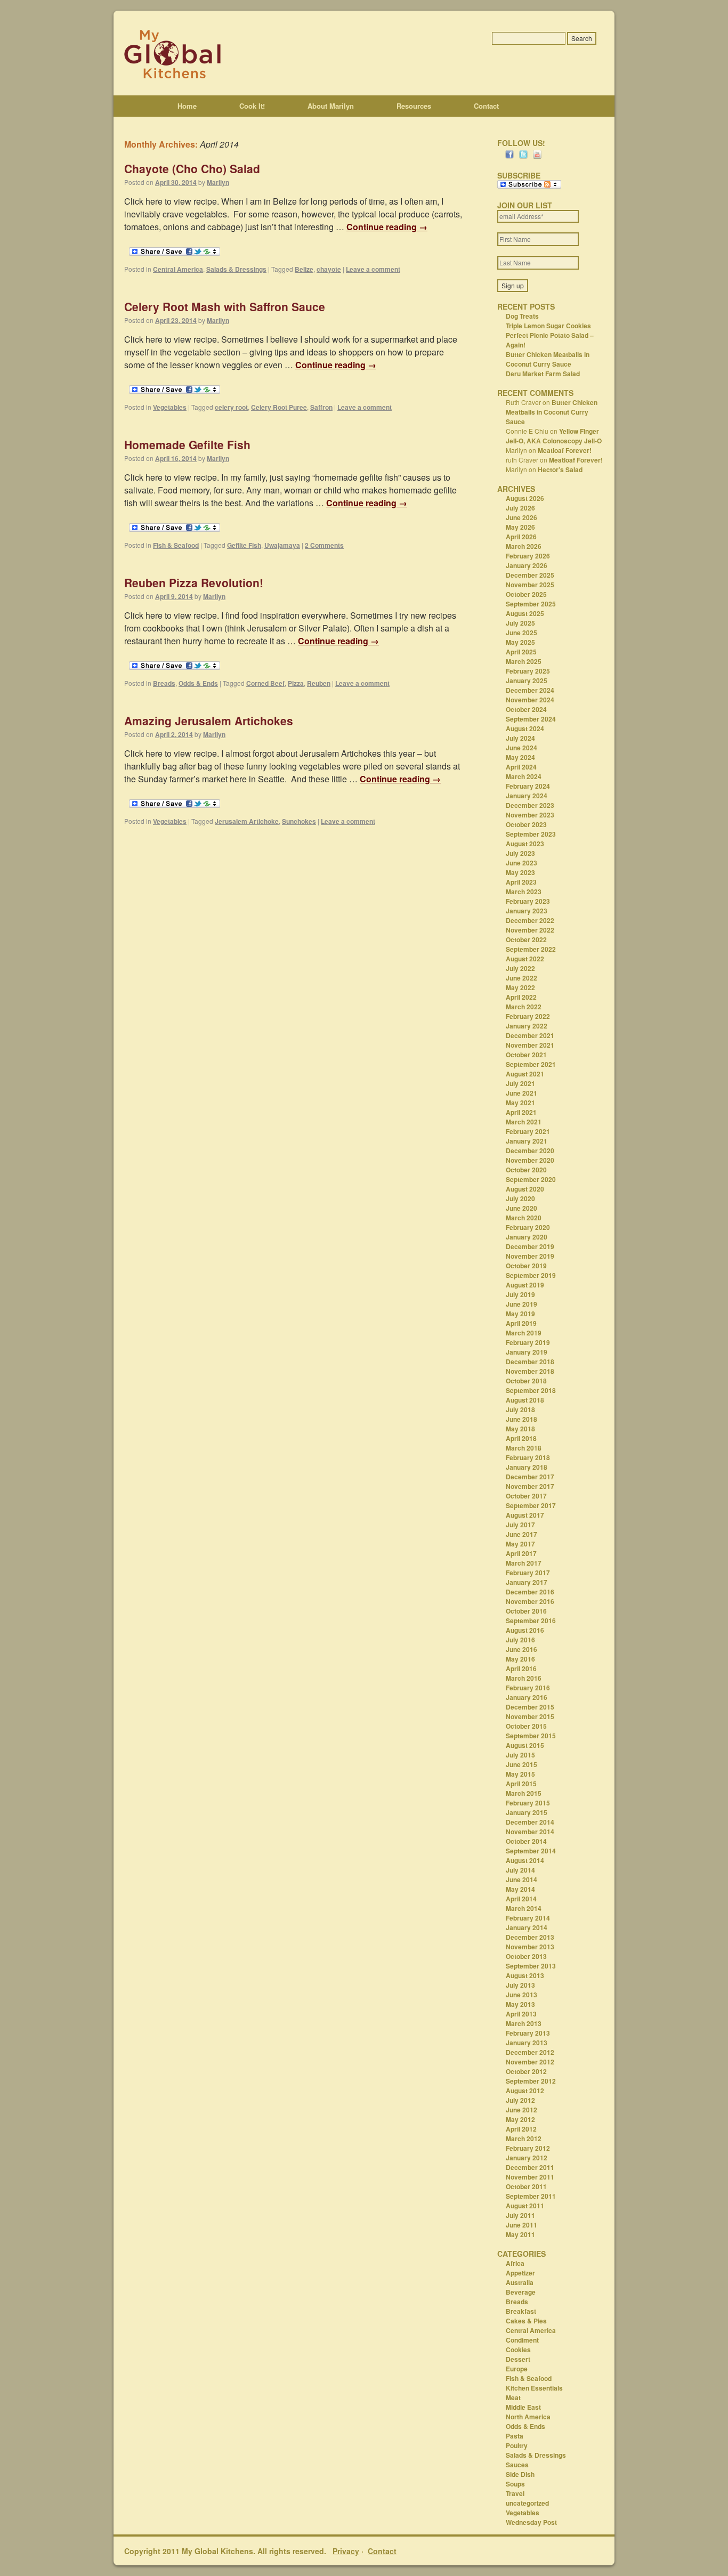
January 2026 (527, 565)
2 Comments (324, 545)
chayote (329, 269)
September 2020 (531, 1179)
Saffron (321, 407)
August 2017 (525, 1515)
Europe (517, 2369)
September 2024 (531, 719)
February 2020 (528, 1227)
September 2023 (531, 834)
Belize (304, 269)
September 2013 (531, 1966)
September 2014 (531, 1851)
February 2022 (528, 1016)
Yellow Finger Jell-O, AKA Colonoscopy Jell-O (554, 436)
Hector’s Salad (560, 469)
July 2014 (520, 1870)
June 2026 (521, 517)
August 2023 (525, 844)
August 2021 (525, 1074)
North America (528, 2417)
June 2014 (521, 1880)
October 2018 (526, 1381)
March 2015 (524, 1793)
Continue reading (387, 227)
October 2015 (526, 1726)
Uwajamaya (282, 545)
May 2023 (520, 872)
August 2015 (525, 1745)
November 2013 (530, 1947)
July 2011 (520, 2215)
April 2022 (521, 997)
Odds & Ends (198, 683)
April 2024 (521, 767)
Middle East (523, 2407)
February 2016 (528, 1688)
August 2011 (525, 2206)
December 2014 (530, 1822)
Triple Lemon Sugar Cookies (548, 326)
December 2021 (530, 1035)
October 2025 (526, 594)
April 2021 (521, 1112)
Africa (515, 2263)
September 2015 (531, 1736)
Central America (178, 269)
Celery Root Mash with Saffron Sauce (225, 306)
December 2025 (530, 575)
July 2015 (520, 1755)
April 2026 (521, 537)
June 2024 (521, 748)
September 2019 (531, 1275)
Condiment (522, 2340)
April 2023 (521, 882)
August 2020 (525, 1189)
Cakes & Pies (526, 2321)
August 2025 (525, 613)
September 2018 (531, 1390)
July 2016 (520, 1640)
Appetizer (520, 2273)
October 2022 (526, 939)
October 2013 (526, 1956)
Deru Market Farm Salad (543, 374)
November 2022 (530, 930)
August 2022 (525, 959)
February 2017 (528, 1573)
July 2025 (520, 623)
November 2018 (530, 1371)
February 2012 (528, 2148)
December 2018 (530, 1362)
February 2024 (528, 786)
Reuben (319, 683)
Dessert (518, 2359)
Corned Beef (265, 683)
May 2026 (520, 527)
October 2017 (526, 1496)
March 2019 (524, 1333)
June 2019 (521, 1304)
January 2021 (527, 1141)
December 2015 (530, 1707)
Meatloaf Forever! (565, 450)
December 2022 (530, 920)
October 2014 (526, 1841)
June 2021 (521, 1093)
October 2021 (526, 1055)
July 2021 (520, 1083)
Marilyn (218, 182)
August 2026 (525, 498)
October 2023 (526, 824)
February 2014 (528, 1918)
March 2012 (524, 2138)
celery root (231, 407)
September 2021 (531, 1064)
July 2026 (520, 508)
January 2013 (527, 2043)
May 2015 (520, 1774)
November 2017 (530, 1486)
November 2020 (530, 1160)
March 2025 (524, 661)
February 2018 (528, 1457)
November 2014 (530, 1832)
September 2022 (531, 949)
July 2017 (520, 1525)
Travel (515, 2493)
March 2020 (524, 1218)
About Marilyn (331, 106)
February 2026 (528, 556)
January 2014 (527, 1927)
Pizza (296, 683)
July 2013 (520, 1985)
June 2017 (521, 1534)
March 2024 (524, 776)
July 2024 (520, 738)
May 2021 (520, 1103)
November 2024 (530, 700)
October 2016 (526, 1611)
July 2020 (520, 1198)
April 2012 (521, 2129)
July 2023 (520, 853)
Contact (486, 106)
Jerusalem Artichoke (247, 821)
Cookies (518, 2350)
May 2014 (520, 1889)
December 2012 (530, 2052)
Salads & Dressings (236, 269)
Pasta (515, 2436)
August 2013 (525, 1975)
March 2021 (524, 1122)
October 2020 (526, 1170)
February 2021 (528, 1131)
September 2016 (531, 1621)
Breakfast (521, 2311)
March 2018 (524, 1448)
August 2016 (525, 1630)
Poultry (517, 2445)
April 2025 (521, 652)
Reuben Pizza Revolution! (194, 582)
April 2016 (521, 1668)
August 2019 (525, 1285)
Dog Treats (522, 316)
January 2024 (527, 796)
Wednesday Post (531, 2522)
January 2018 (527, 1467)
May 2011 (520, 2234)
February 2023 (528, 901)
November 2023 (530, 815)
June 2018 (521, 1419)
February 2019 (528, 1342)
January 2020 (527, 1237)
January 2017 (527, 1582)
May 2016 (520, 1659)
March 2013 (524, 2023)
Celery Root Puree (279, 407)
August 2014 (525, 1860)
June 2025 (521, 633)
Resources (414, 106)
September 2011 (531, 2196)
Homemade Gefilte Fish (187, 444)
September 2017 (531, 1505)
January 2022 (527, 1026)
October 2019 (526, 1266)
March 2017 (524, 1563)
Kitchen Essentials (534, 2388)
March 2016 (524, 1678)
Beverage (521, 2292)
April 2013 (521, 2014)
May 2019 (520, 1314)
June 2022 (521, 978)
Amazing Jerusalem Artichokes (209, 720)
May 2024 (520, 757)
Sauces (517, 2465)
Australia (520, 2282)
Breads (164, 683)
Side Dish (520, 2474)
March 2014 (524, 1908)
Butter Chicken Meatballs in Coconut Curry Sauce (548, 359)
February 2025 (528, 671)
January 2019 (527, 1352)
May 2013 (520, 2004)
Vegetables (170, 407)
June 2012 (521, 2110)
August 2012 (525, 2091)
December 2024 (530, 690)
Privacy (346, 2551)
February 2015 (528, 1803)
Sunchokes (299, 821)
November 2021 (530, 1045)
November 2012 (530, 2062)
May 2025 (520, 642)
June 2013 (521, 1995)
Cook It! (252, 106)
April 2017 (521, 1553)
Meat (513, 2397)
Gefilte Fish (244, 545)
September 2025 (531, 604)
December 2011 (530, 2167)
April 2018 (521, 1438)
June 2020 (521, 1208)
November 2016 (530, 1601)
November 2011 (530, 2177)
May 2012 (520, 2119)
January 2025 (527, 681)
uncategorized (527, 2503)
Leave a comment (373, 269)
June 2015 (521, 1764)
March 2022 (524, 1007)
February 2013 (528, 2033)
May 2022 (520, 987)
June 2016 (521, 1649)
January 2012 (527, 2158)
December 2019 (530, 1246)
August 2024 (525, 728)
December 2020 (530, 1151)
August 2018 (525, 1400)
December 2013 (530, 1937)
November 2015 (530, 1716)
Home (187, 106)
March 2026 (524, 546)
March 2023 (524, 892)
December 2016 (530, 1592)
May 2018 (520, 1429)
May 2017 (520, 1544)
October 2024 (526, 709)
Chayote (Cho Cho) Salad (192, 168)
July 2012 (520, 2100)
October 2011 (526, 2186)
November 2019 (530, 1256)
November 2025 (530, 585)
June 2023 (521, 863)
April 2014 (521, 1899)
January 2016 (527, 1697)
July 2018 (520, 1409)
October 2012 (526, 2071)
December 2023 (530, 805)
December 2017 (530, 1477)
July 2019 (520, 1294)
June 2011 (521, 2225)
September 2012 (531, 2081)
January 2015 (527, 1812)
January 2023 (527, 911)
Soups (515, 2484)
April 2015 (521, 1784)
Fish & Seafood (176, 545)
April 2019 (521, 1323)
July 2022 (520, 968)
